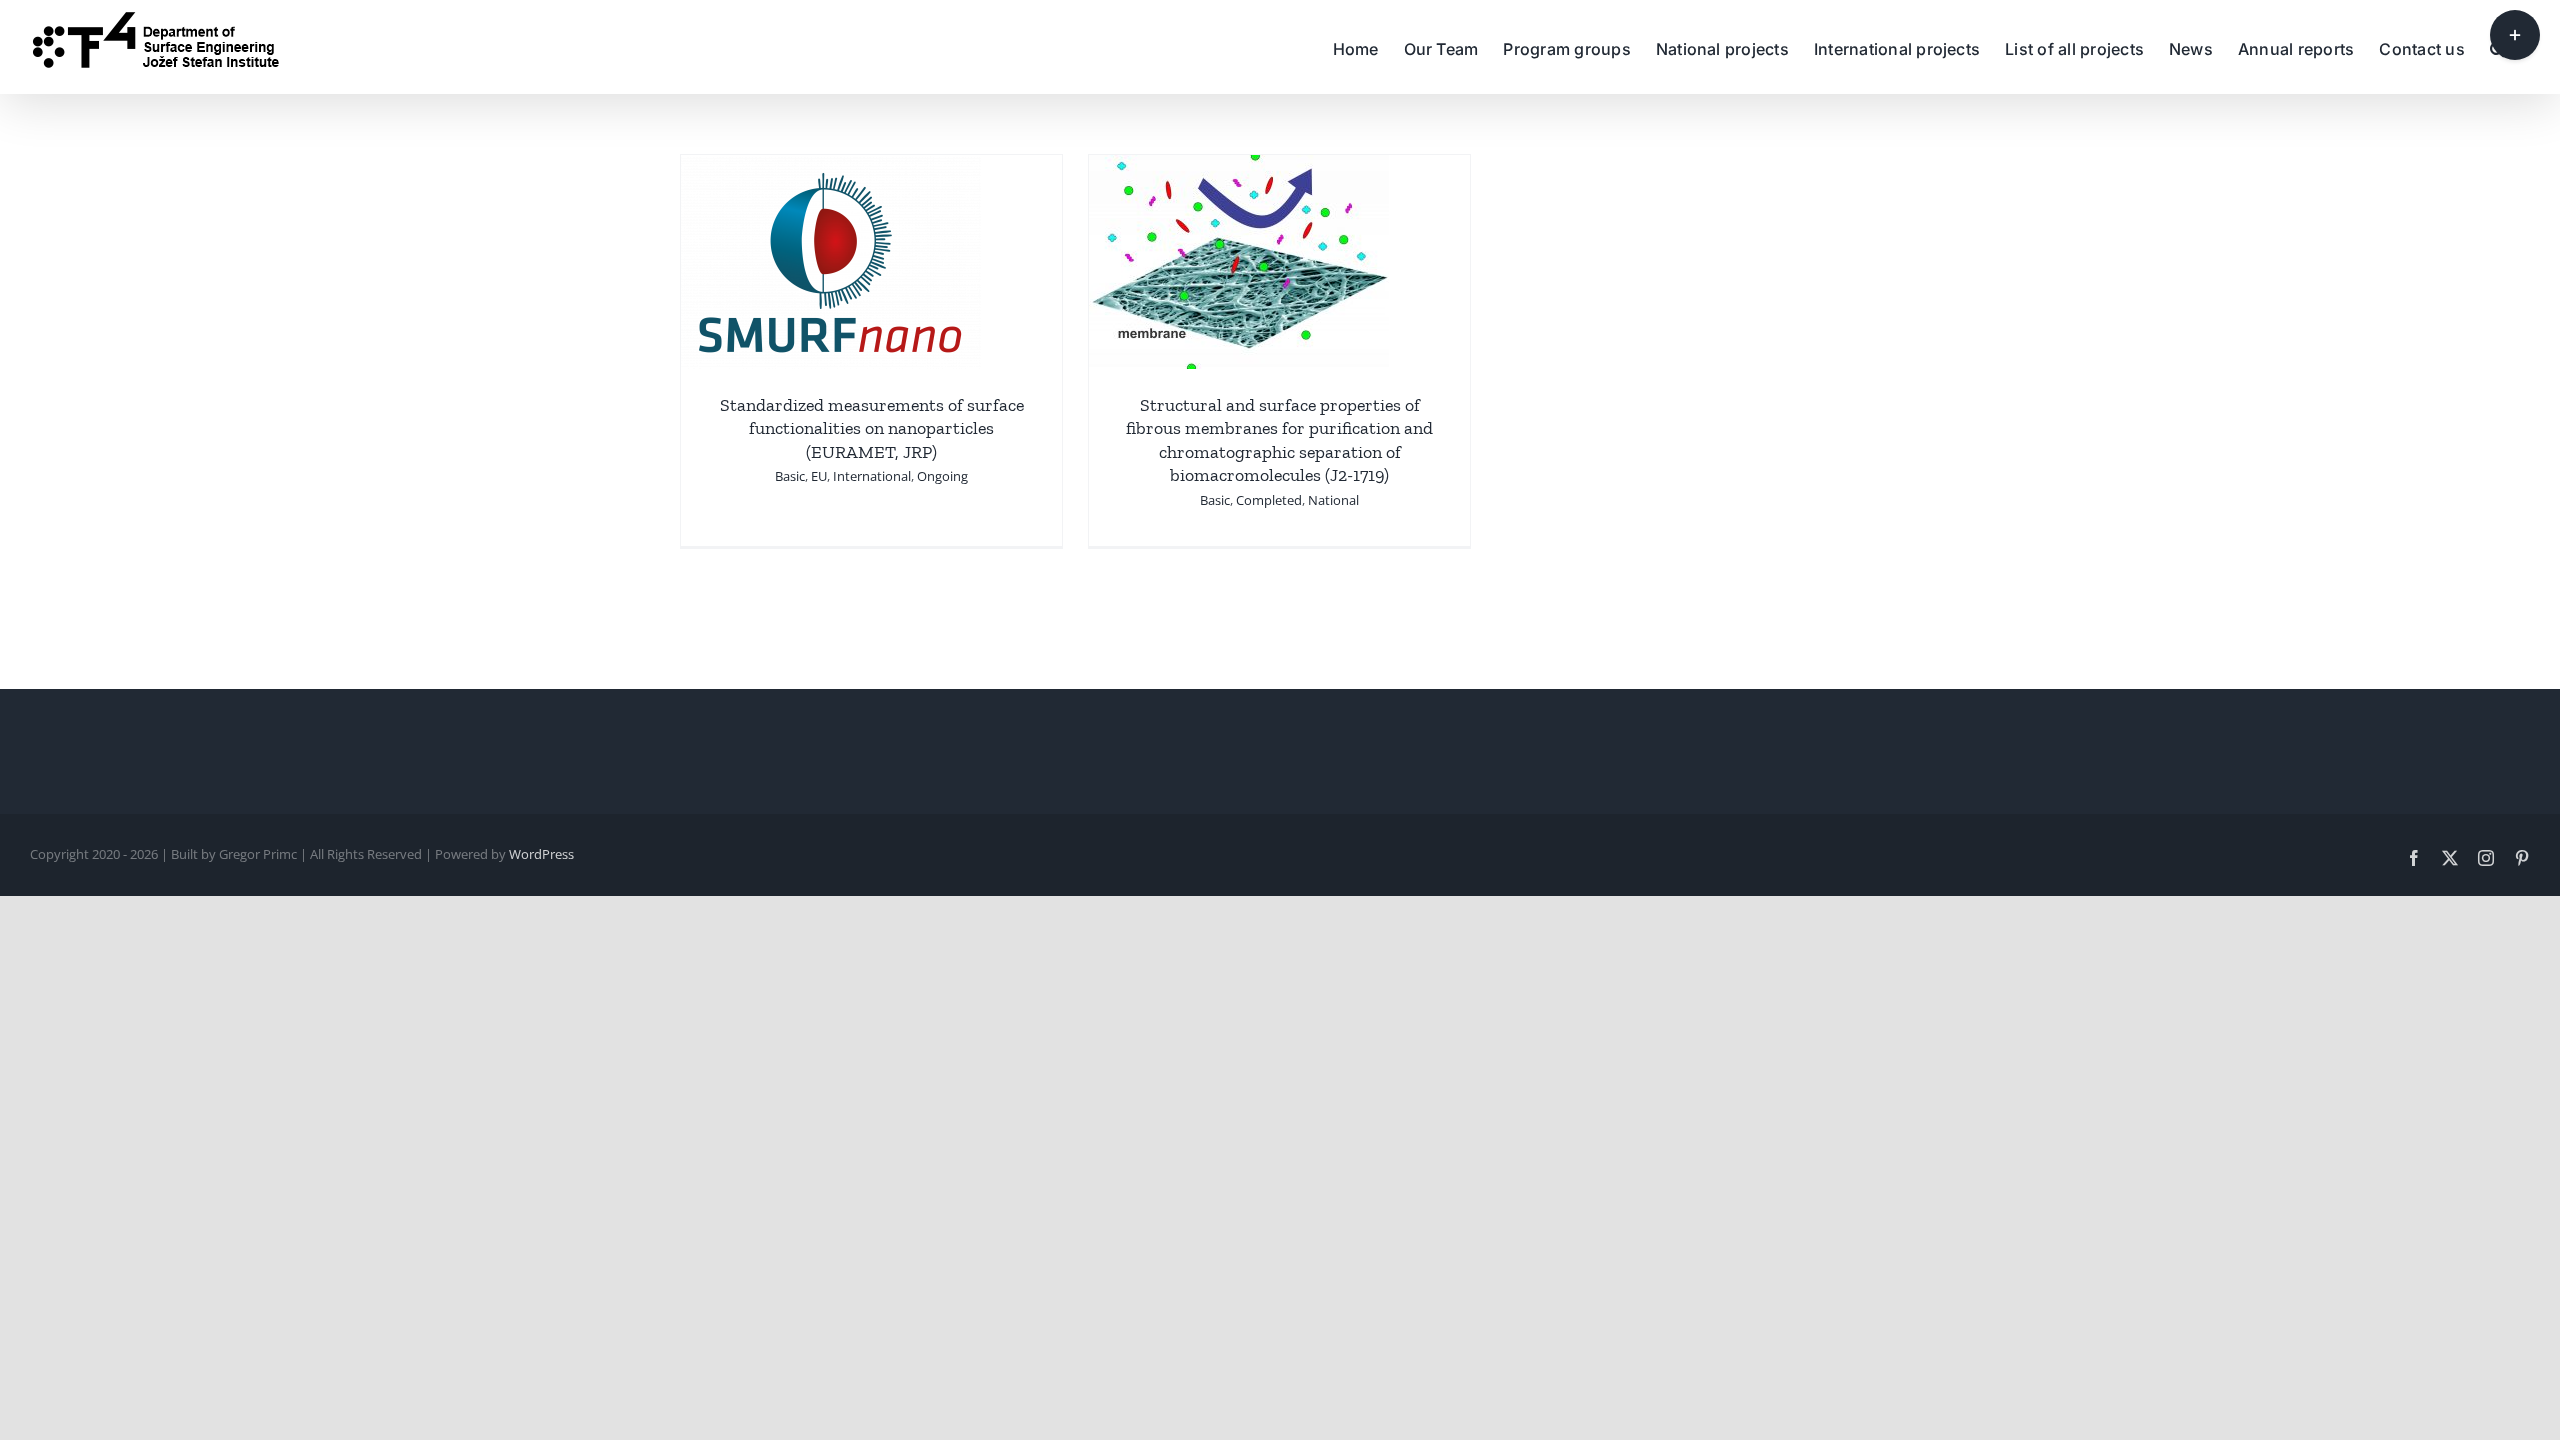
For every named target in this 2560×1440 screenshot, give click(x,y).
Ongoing (942, 476)
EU (819, 476)
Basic (790, 476)
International (872, 476)
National (1333, 500)
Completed (1269, 500)
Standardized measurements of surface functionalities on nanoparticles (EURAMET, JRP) (872, 428)
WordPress (541, 854)
